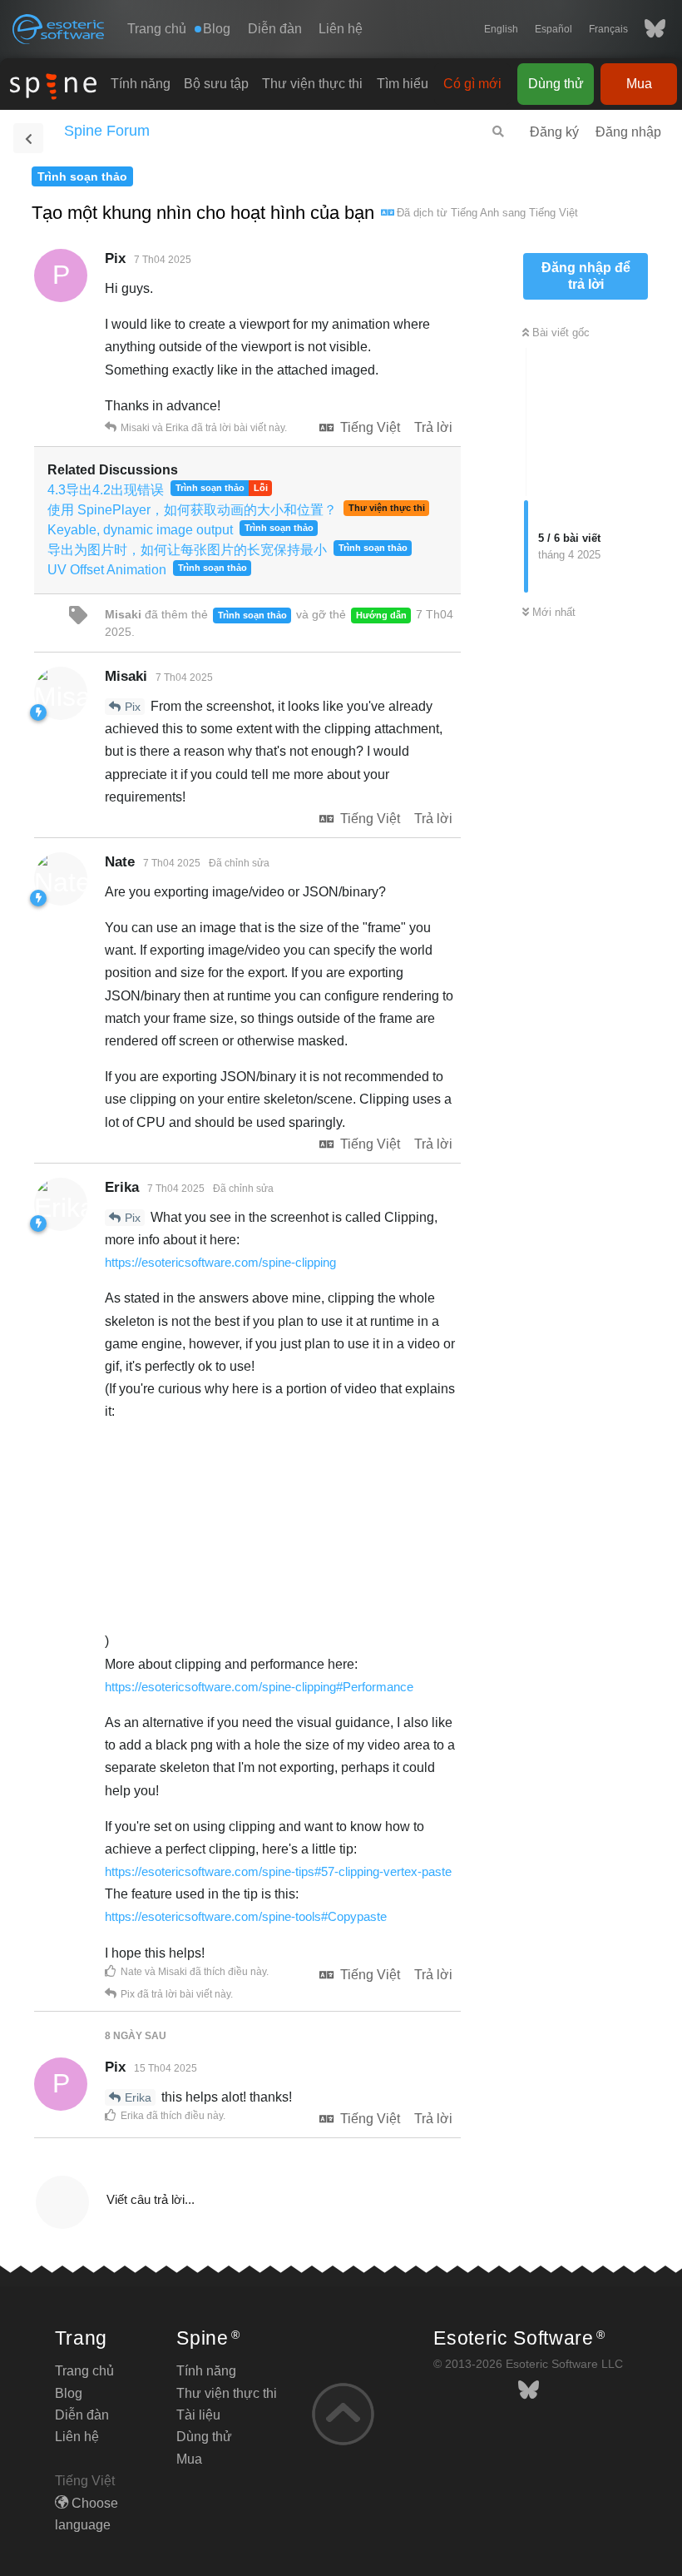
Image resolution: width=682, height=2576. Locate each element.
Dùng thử (556, 84)
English (501, 29)
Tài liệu (198, 2415)
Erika (138, 2097)
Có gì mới (472, 84)
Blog (69, 2393)
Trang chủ (157, 29)
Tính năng (141, 84)
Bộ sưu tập (216, 84)
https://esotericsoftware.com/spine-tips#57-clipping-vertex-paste (278, 1871)
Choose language (86, 2514)
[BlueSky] (647, 29)
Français (608, 29)
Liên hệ (341, 29)
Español (554, 29)
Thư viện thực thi (312, 84)
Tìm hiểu (403, 84)
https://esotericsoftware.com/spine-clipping (220, 1262)
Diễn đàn (275, 29)
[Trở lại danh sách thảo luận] (28, 138)
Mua (639, 84)
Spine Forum (107, 131)
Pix (133, 707)
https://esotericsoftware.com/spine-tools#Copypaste (246, 1916)
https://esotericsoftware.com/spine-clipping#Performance (259, 1687)
